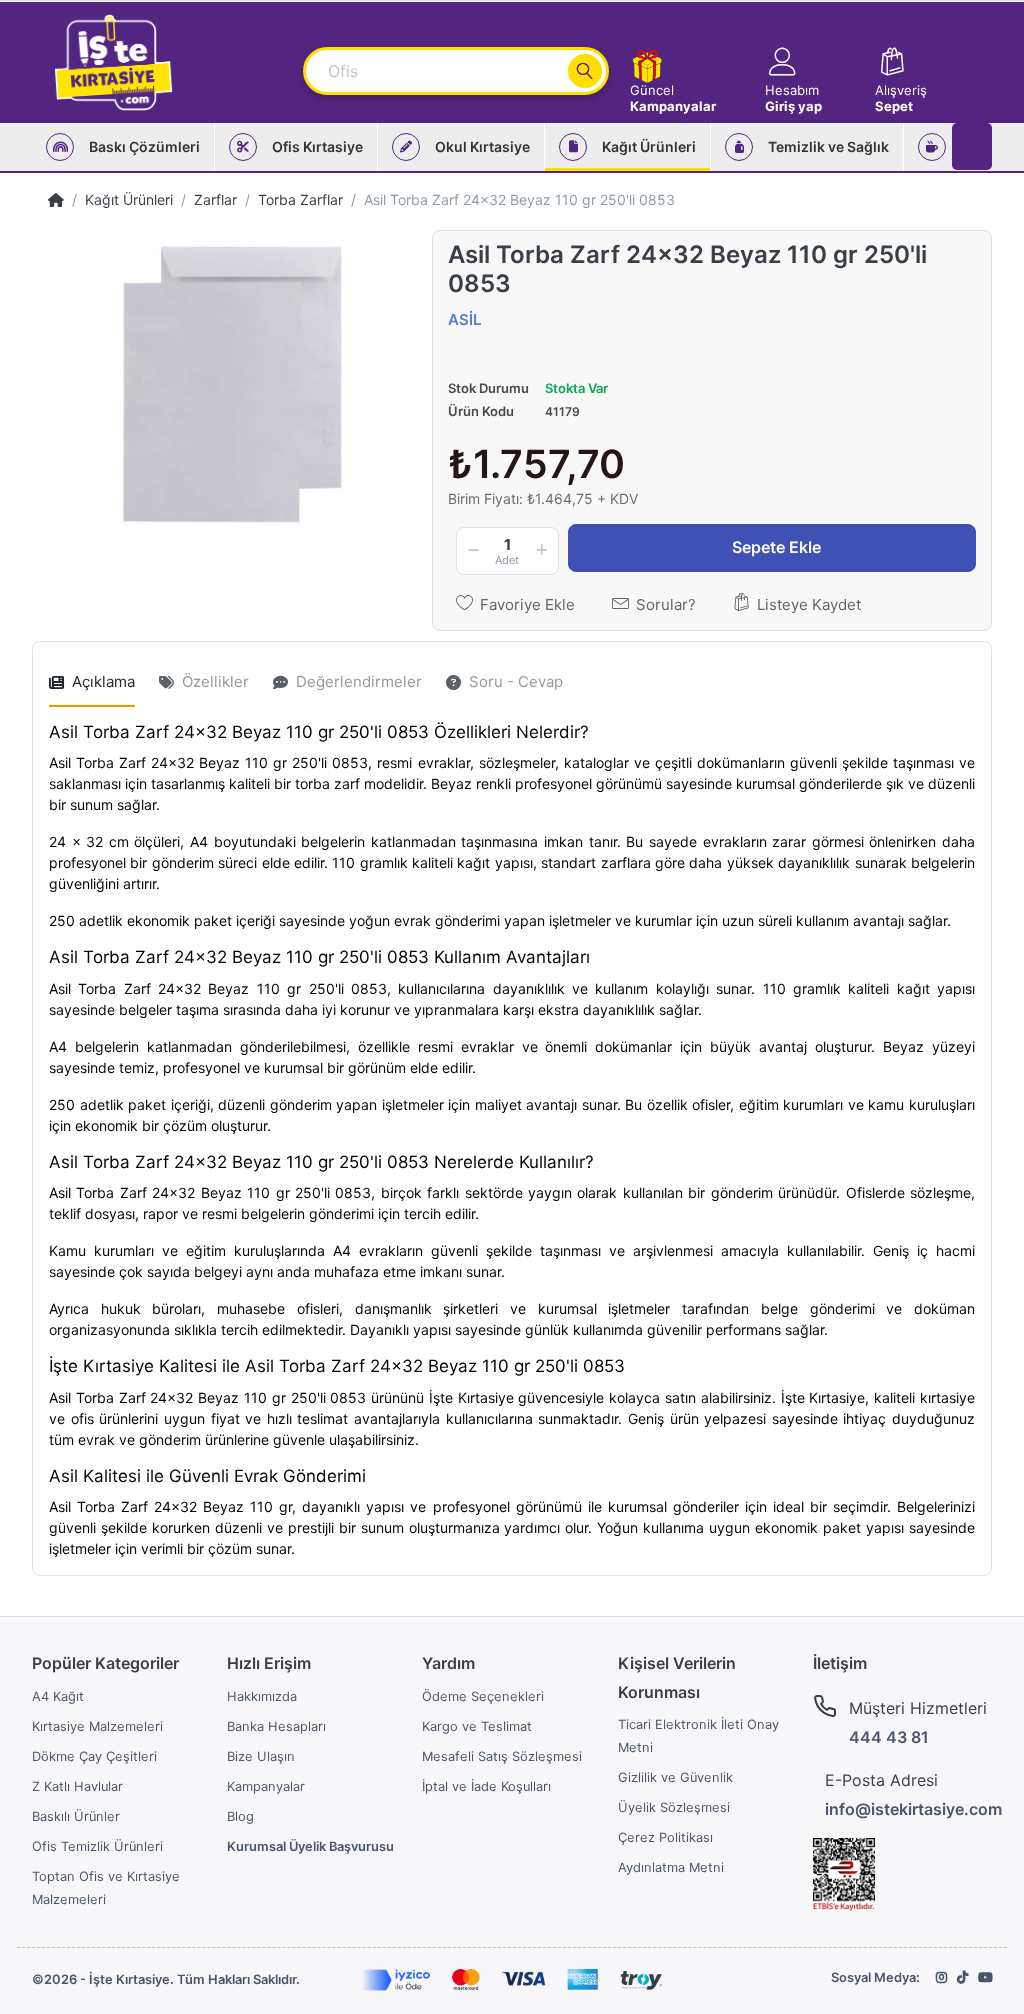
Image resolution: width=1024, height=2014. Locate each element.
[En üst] (56, 199)
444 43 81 (889, 1737)
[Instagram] (941, 1977)
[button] (810, 62)
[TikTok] (962, 1977)
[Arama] (585, 71)
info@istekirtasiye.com (913, 1809)
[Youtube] (985, 1977)
